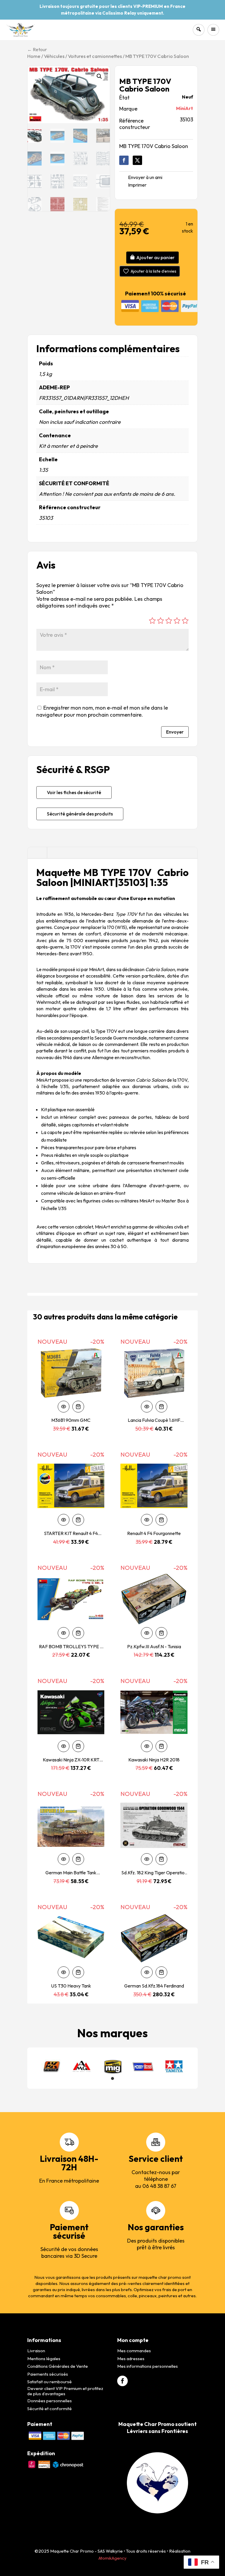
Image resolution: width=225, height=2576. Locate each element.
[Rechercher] (199, 30)
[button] (99, 76)
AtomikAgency (112, 2558)
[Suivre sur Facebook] (124, 160)
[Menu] (213, 30)
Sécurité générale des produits (80, 814)
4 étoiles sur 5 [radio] (177, 621)
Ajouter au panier (155, 257)
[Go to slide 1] (112, 2078)
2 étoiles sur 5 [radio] (161, 621)
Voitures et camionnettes (95, 56)
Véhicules (54, 56)
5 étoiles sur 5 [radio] (185, 621)
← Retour (37, 49)
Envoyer (175, 732)
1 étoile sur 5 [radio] (152, 621)
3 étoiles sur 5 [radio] (169, 621)
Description (37, 853)
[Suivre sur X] (137, 160)
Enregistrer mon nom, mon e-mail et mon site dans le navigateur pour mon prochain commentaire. (102, 711)
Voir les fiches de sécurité (74, 792)
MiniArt (185, 108)
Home (34, 56)
